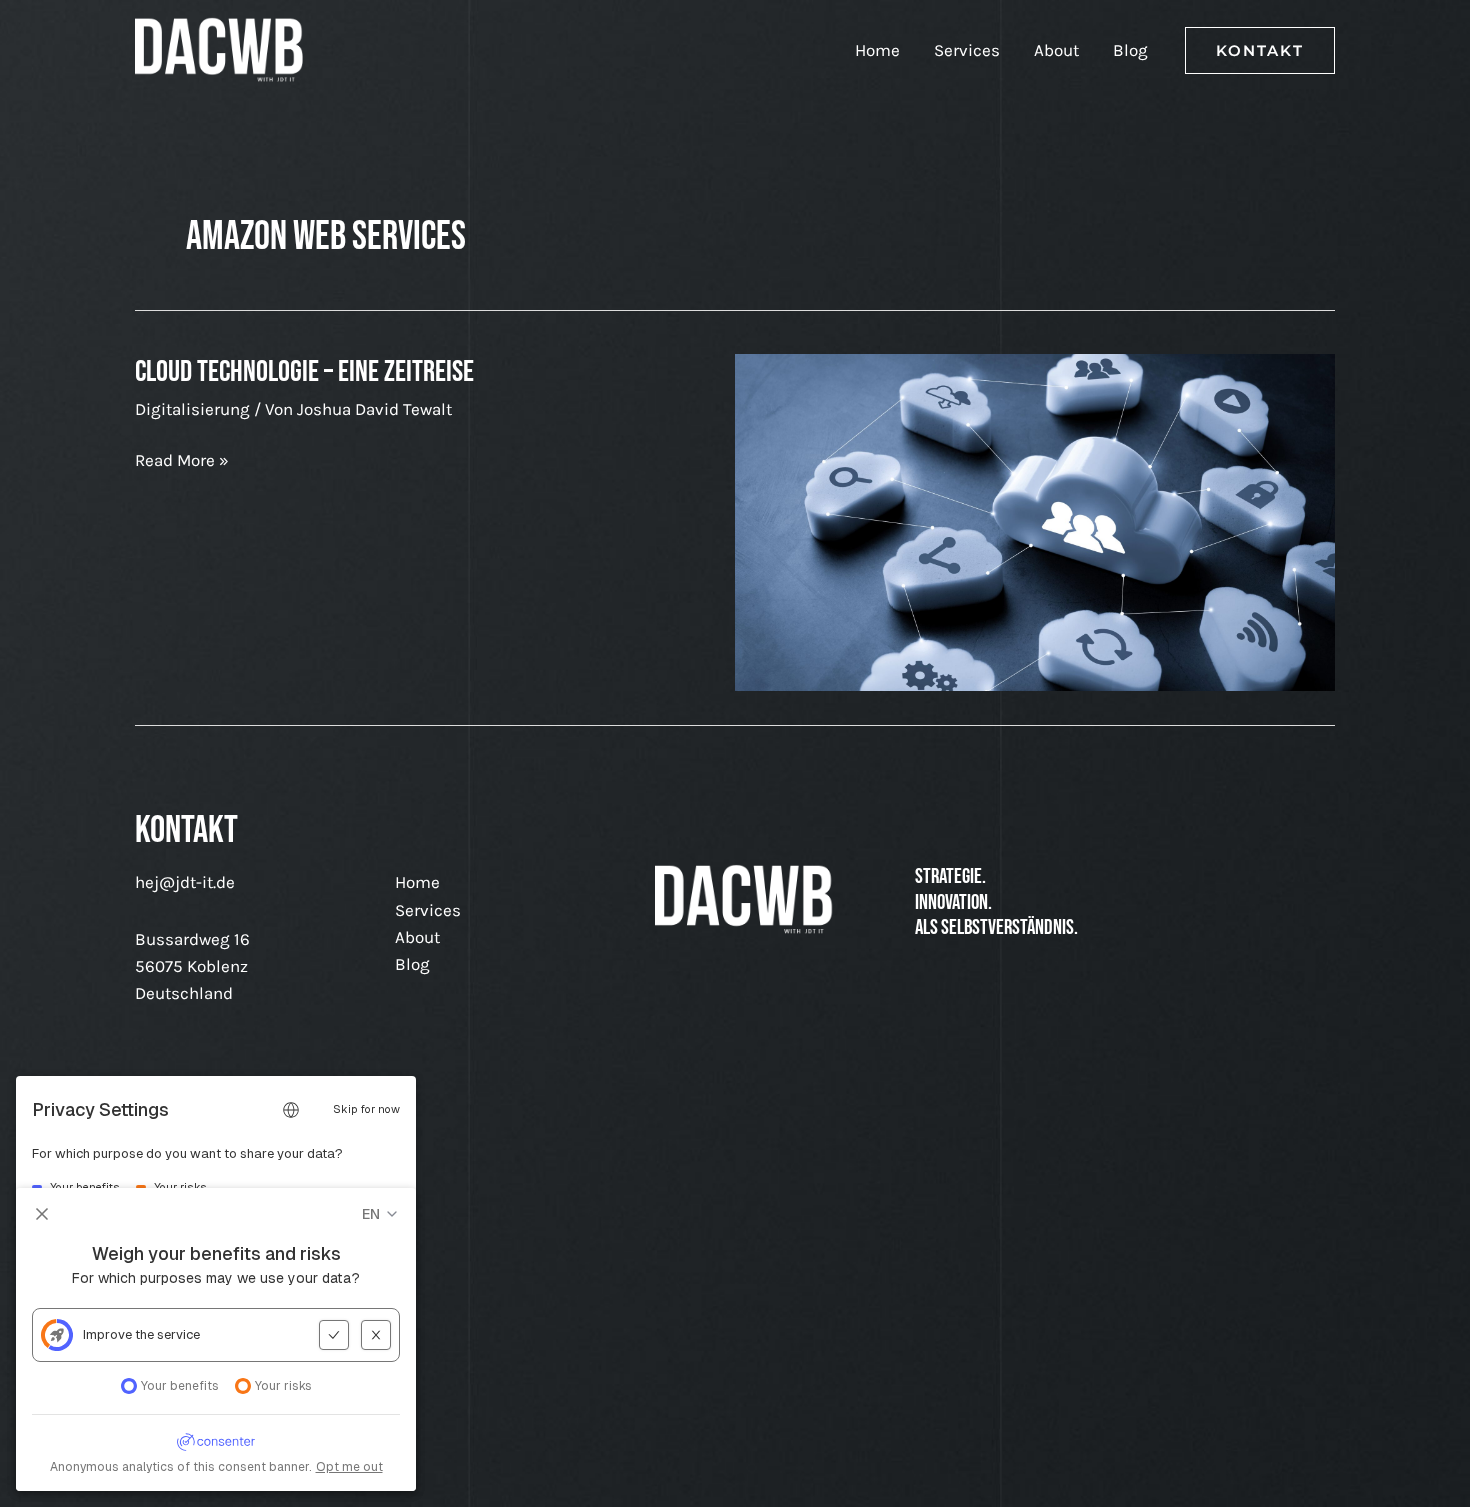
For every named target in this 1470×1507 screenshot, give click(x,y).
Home (877, 50)
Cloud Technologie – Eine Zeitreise (304, 372)
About (1056, 50)
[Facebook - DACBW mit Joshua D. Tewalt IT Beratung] (205, 1152)
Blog (1130, 50)
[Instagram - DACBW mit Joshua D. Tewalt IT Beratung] (255, 1152)
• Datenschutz (254, 1472)
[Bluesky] (355, 1152)
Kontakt (167, 1472)
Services (967, 50)
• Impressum (358, 1472)
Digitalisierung (192, 409)
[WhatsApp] (305, 1152)
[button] (1260, 50)
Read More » (182, 461)
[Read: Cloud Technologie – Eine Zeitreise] (1035, 521)
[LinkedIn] (155, 1152)
